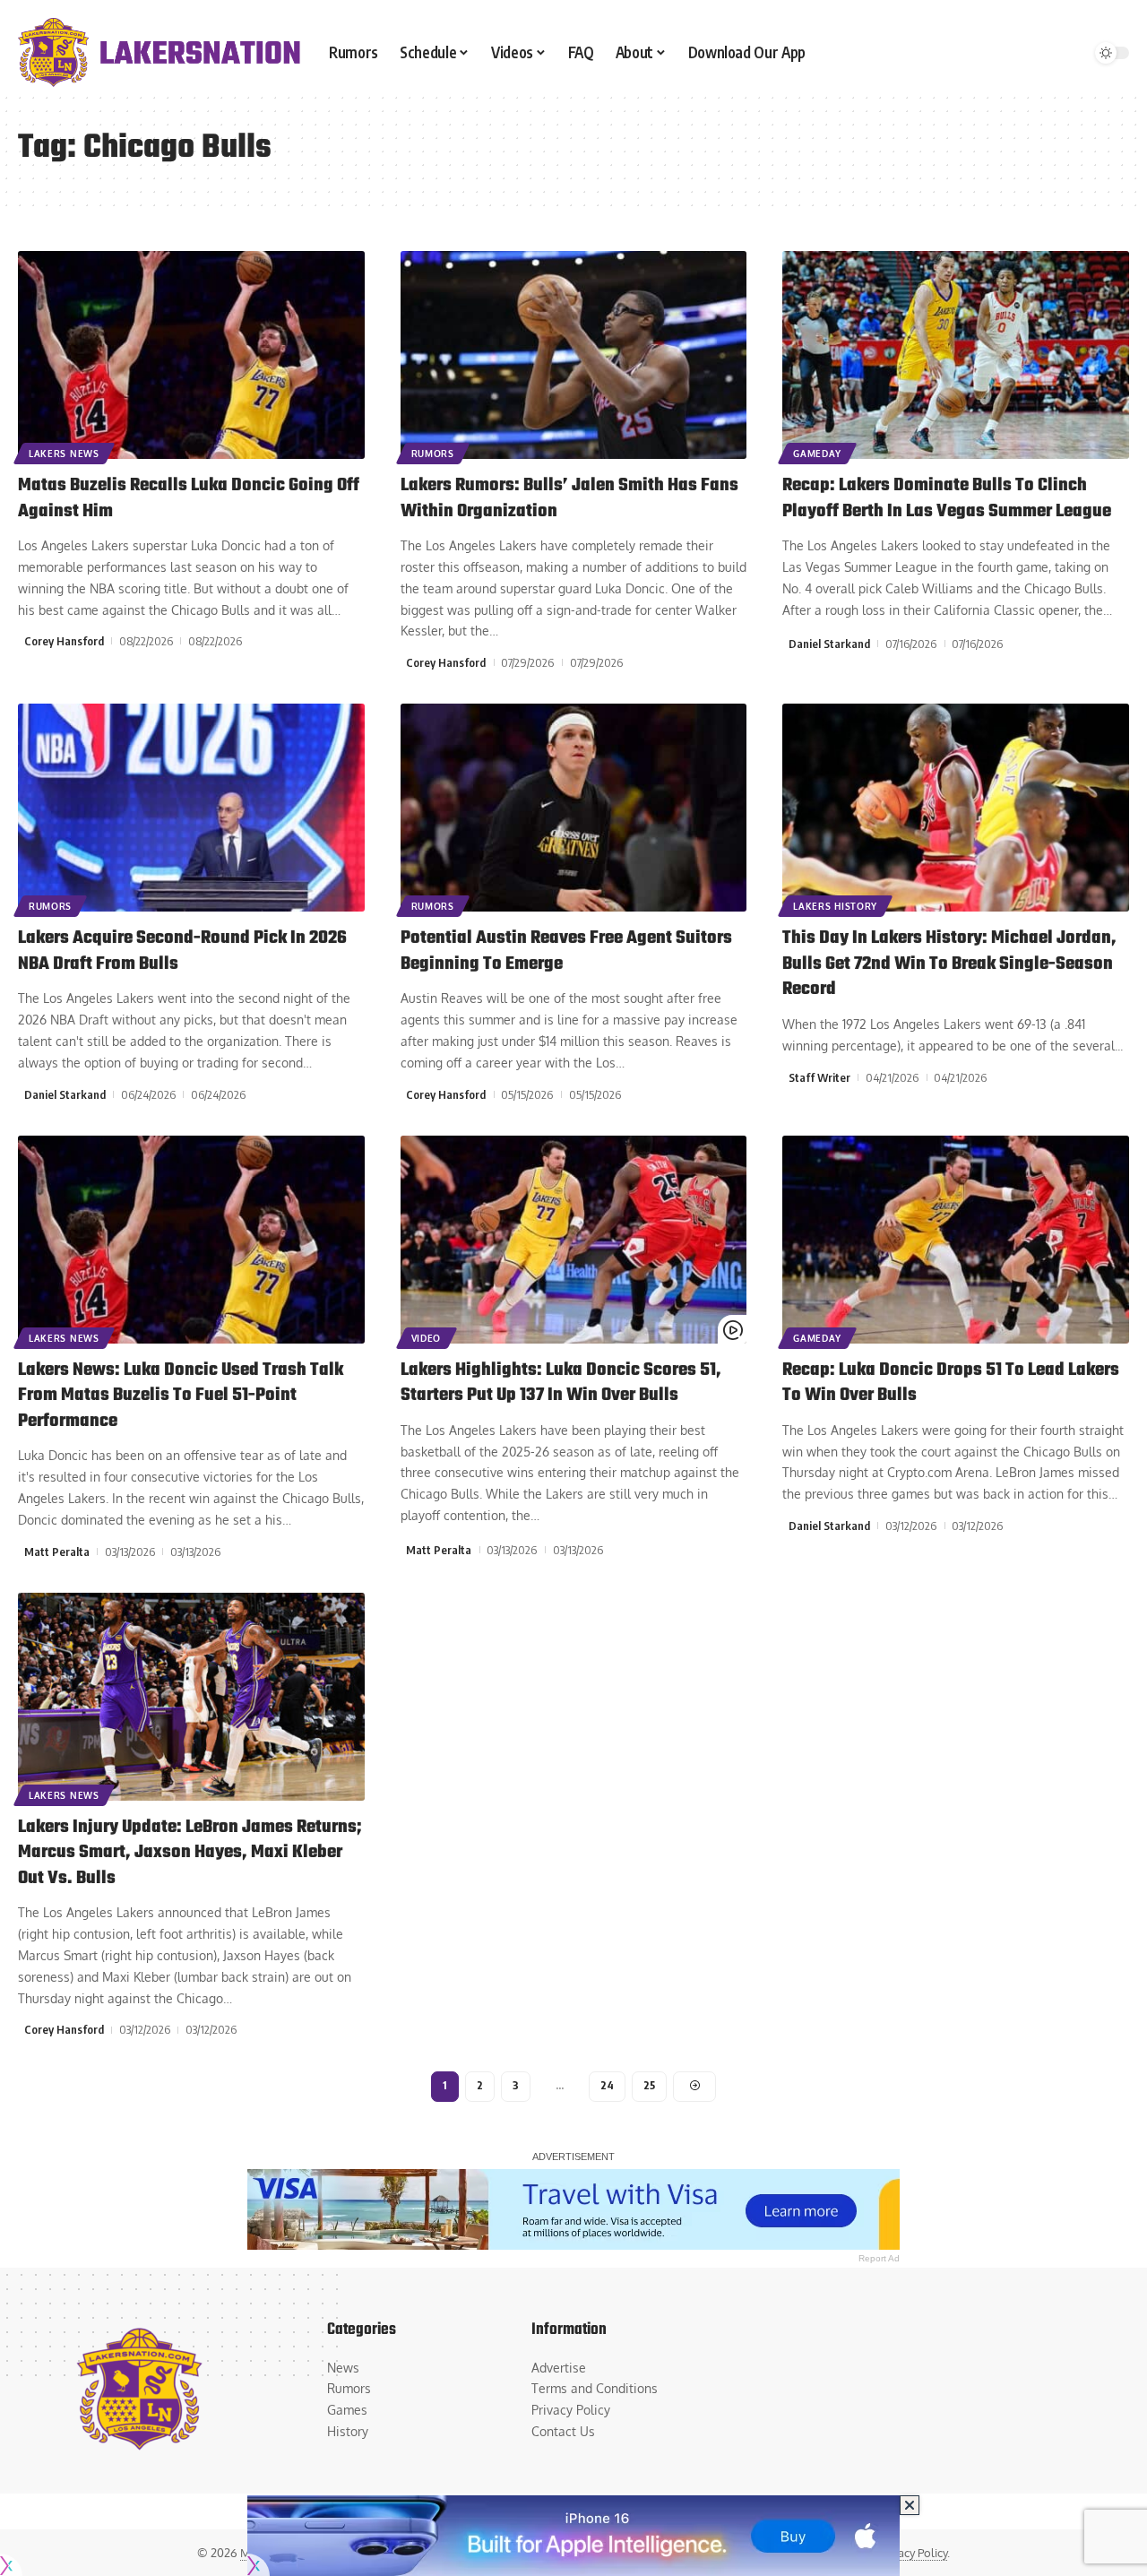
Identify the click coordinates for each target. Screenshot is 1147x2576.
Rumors (433, 454)
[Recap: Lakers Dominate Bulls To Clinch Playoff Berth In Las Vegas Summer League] (956, 355)
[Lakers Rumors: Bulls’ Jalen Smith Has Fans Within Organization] (574, 355)
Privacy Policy (913, 2553)
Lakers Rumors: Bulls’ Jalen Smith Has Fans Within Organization (569, 498)
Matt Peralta (57, 1552)
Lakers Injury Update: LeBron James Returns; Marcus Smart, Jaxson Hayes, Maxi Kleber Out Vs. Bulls (190, 1853)
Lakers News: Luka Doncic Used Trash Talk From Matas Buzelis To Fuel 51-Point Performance (181, 1396)
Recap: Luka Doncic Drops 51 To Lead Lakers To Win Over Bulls (951, 1383)
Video (427, 1338)
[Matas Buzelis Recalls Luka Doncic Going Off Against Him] (191, 355)
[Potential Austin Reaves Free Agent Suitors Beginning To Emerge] (574, 808)
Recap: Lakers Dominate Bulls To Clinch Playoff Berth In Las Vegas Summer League (947, 498)
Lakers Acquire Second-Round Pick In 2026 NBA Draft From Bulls (182, 951)
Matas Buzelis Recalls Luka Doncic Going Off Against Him (189, 498)
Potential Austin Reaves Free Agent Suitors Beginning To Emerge (566, 951)
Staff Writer (819, 1077)
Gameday (817, 454)
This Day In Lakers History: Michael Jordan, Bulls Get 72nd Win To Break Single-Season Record (949, 964)
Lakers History (835, 906)
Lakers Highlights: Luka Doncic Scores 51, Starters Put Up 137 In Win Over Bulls (561, 1383)
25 (649, 2085)
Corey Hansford (64, 641)
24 (607, 2085)
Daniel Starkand (829, 644)
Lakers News (64, 454)
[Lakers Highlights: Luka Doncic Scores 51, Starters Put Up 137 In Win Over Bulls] (574, 1240)
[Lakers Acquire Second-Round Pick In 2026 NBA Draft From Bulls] (191, 808)
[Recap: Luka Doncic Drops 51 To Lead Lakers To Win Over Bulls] (956, 1240)
